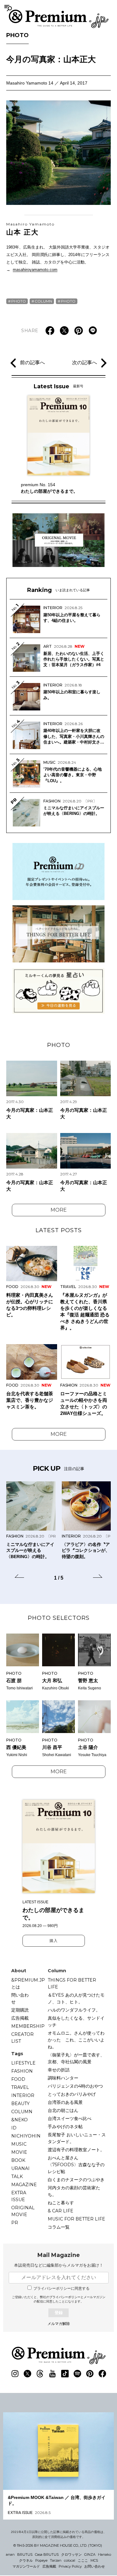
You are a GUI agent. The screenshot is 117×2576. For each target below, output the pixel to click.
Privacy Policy (70, 2566)
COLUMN (43, 301)
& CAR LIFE (61, 2211)
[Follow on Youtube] (52, 2374)
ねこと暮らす (61, 2203)
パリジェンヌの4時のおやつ (75, 2086)
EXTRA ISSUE (19, 2196)
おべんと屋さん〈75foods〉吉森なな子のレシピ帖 (76, 2165)
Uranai (20, 2168)
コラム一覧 (59, 2227)
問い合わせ (20, 1998)
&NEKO (19, 2120)
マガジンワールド (26, 2566)
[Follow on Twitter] (27, 2374)
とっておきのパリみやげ (72, 2094)
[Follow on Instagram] (15, 2374)
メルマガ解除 (59, 2324)
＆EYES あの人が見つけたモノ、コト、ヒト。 (76, 1998)
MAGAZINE (24, 2185)
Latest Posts (59, 1230)
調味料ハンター (63, 2078)
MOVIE (19, 2152)
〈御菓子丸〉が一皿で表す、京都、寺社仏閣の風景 (76, 2058)
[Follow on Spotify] (77, 2374)
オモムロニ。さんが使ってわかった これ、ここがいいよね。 (76, 2040)
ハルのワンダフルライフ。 (74, 2010)
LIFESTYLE (23, 2063)
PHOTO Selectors (59, 1618)
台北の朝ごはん (63, 2110)
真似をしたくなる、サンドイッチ (76, 2022)
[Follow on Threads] (40, 2374)
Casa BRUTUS (47, 2554)
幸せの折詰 (59, 2070)
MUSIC (19, 2144)
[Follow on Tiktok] (65, 2374)
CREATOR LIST (22, 2038)
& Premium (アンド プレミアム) (59, 19)
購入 (54, 1941)
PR (15, 2223)
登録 (59, 2313)
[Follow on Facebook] (102, 2374)
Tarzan (56, 2560)
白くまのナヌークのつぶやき (76, 2180)
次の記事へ (85, 363)
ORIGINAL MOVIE (23, 2211)
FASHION (22, 2071)
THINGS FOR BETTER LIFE (72, 1983)
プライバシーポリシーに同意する (61, 2288)
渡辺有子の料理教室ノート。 (76, 2150)
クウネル (26, 2560)
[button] (19, 1577)
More (59, 1210)
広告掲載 (20, 2018)
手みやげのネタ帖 (65, 2127)
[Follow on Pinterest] (90, 2374)
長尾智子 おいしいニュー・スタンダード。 (77, 2138)
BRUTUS (25, 2554)
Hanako (105, 2554)
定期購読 (20, 2010)
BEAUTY (20, 2104)
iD (14, 2128)
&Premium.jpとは (28, 1983)
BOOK (18, 2160)
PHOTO (17, 35)
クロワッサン (71, 2554)
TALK (17, 2177)
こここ (83, 2560)
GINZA (90, 2554)
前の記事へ (32, 363)
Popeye (41, 2560)
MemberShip (28, 2026)
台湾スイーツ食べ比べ (70, 2118)
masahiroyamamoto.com (35, 270)
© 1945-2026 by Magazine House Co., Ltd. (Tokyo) (58, 2545)
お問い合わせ (95, 2566)
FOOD (18, 2079)
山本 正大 (30, 229)
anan (10, 2554)
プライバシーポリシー (65, 2297)
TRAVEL (20, 2087)
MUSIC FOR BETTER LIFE (76, 2219)
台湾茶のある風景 (65, 2102)
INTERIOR (23, 2095)
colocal (70, 2560)
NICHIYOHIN (26, 2136)
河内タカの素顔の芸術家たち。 (74, 2191)
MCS (94, 2560)
